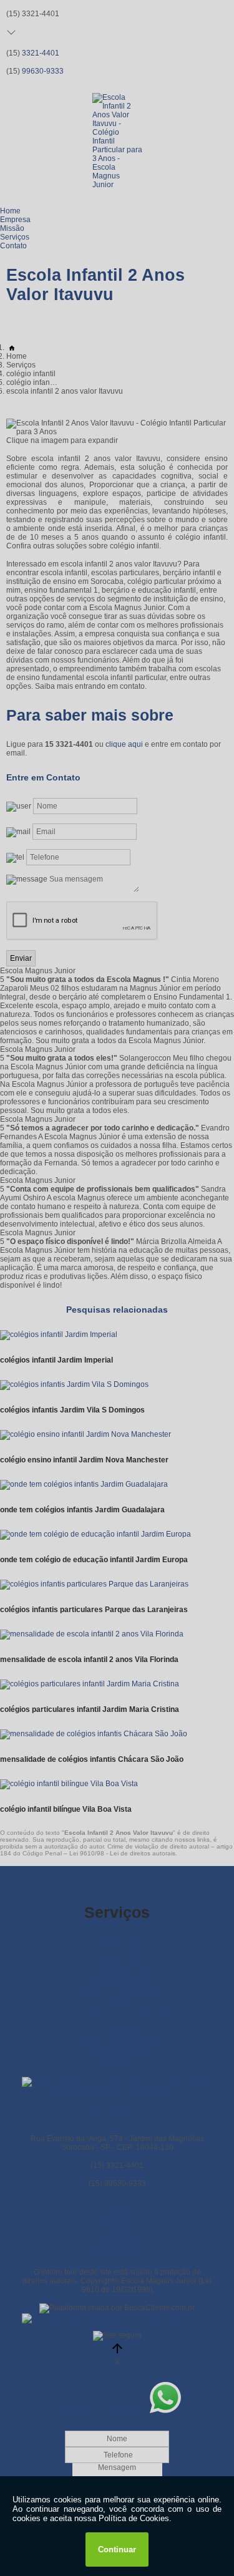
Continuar (117, 2549)
